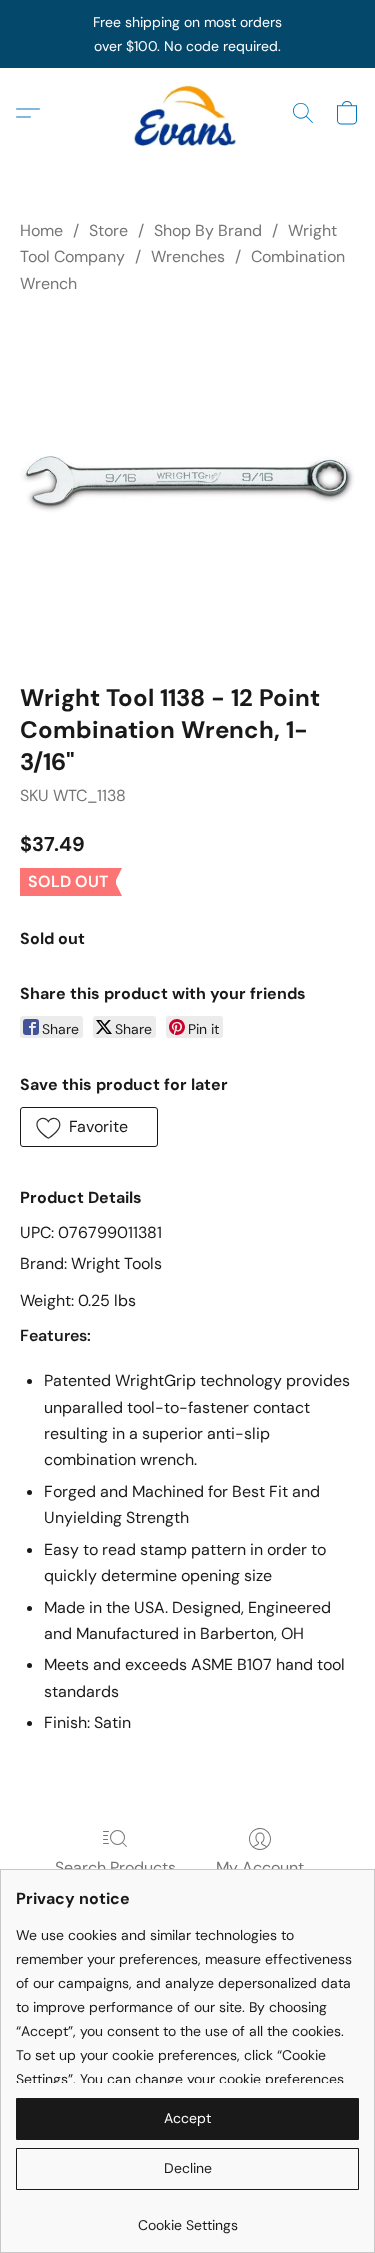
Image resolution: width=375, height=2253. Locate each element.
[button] (188, 113)
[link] (187, 2217)
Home (41, 230)
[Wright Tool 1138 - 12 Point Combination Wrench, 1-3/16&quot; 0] (187, 484)
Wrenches (188, 256)
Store (108, 230)
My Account (260, 1867)
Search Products (115, 1867)
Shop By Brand (208, 230)
